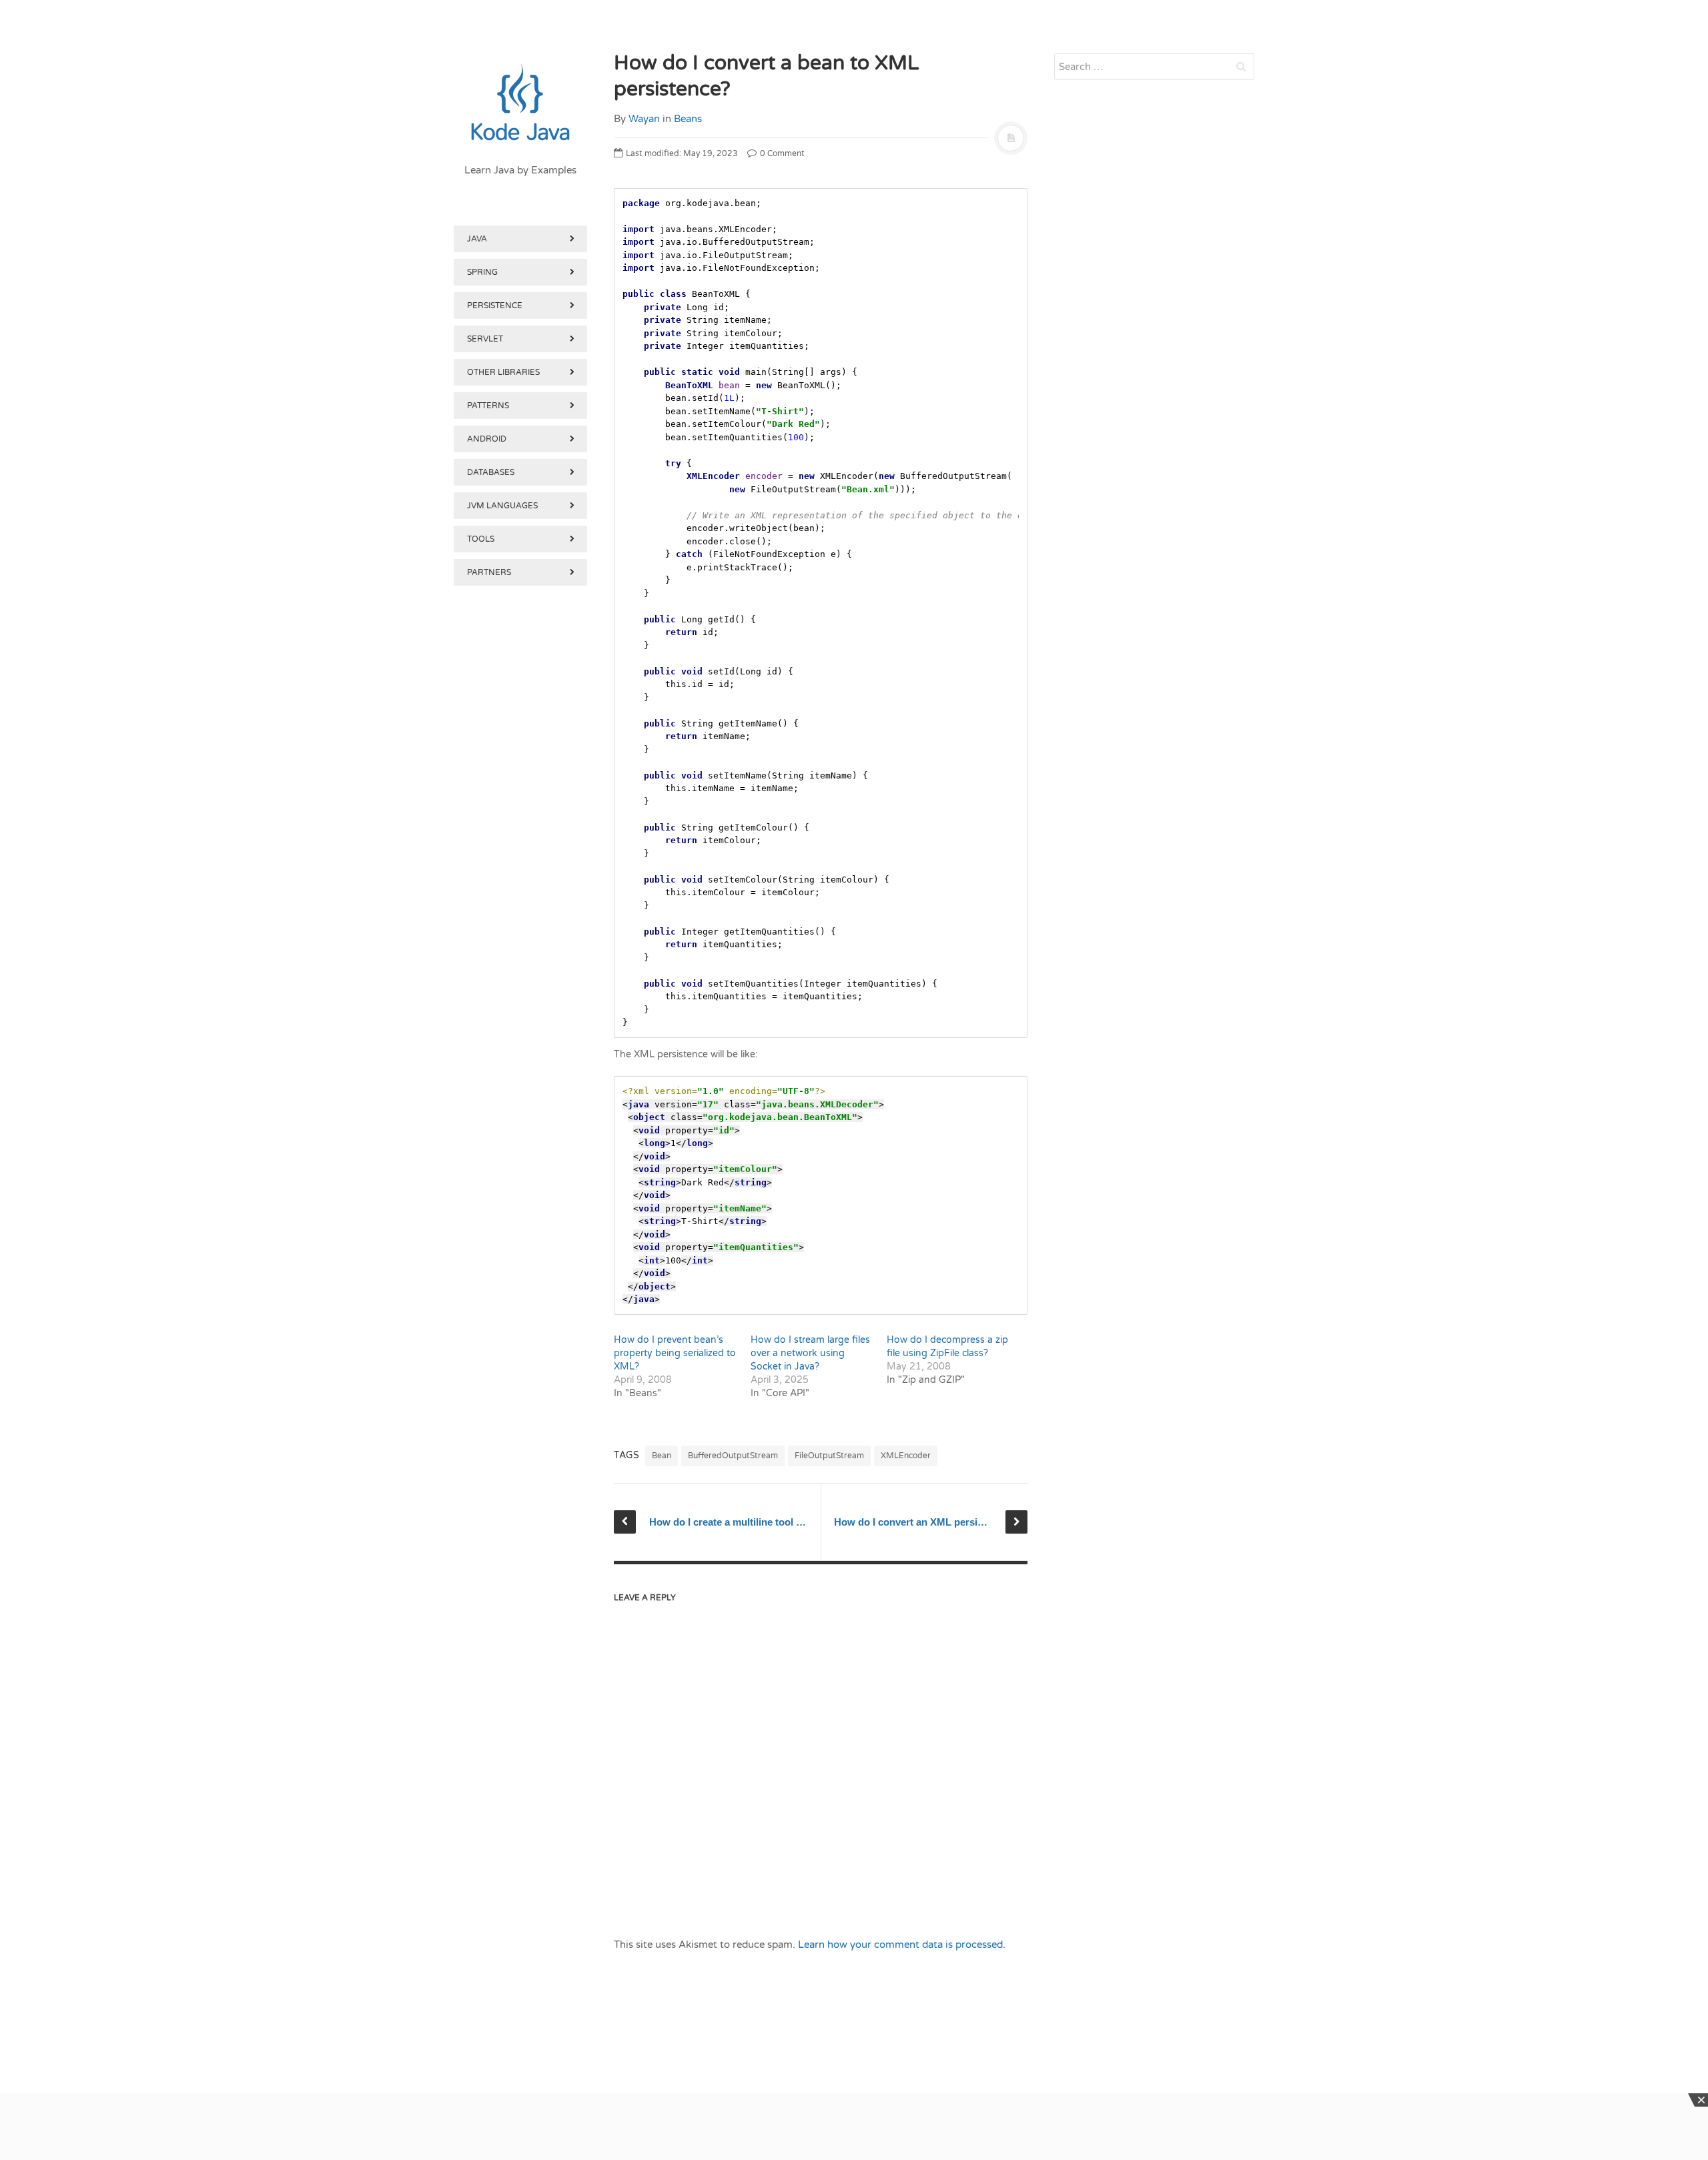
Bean (662, 1456)
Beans (688, 119)
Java (477, 239)
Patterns (488, 406)
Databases (491, 472)
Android (487, 439)
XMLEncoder (906, 1456)
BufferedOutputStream (733, 1456)
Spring (482, 272)
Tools (481, 539)
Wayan (644, 119)
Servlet (485, 339)
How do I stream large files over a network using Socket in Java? (810, 1353)
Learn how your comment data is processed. (902, 1945)
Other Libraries (503, 372)
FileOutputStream (829, 1456)
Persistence (495, 306)
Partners (489, 572)
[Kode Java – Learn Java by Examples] (520, 103)
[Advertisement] (520, 1279)
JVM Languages (502, 506)
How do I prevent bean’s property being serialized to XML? (675, 1353)
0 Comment (781, 153)
